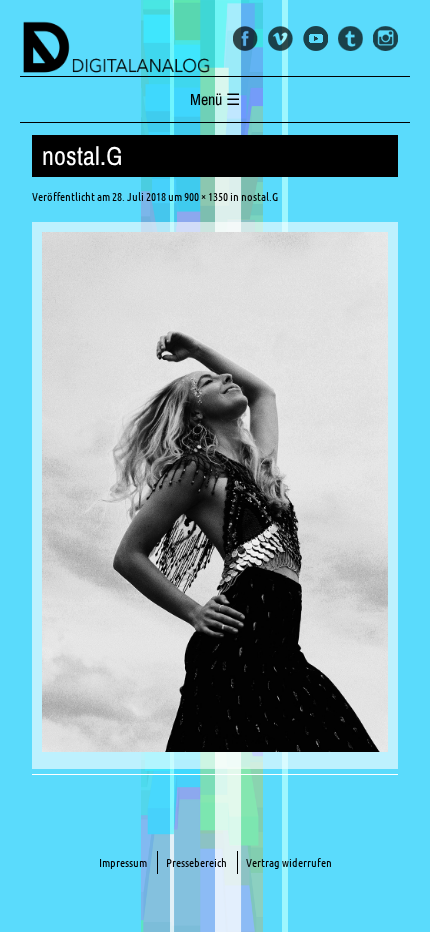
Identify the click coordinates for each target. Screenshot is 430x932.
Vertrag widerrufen (289, 862)
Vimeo (280, 38)
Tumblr (350, 38)
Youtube (315, 38)
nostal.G (259, 196)
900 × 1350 (206, 196)
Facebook (245, 38)
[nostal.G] (215, 746)
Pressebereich (196, 862)
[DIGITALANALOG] (215, 48)
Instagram (385, 38)
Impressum (123, 862)
